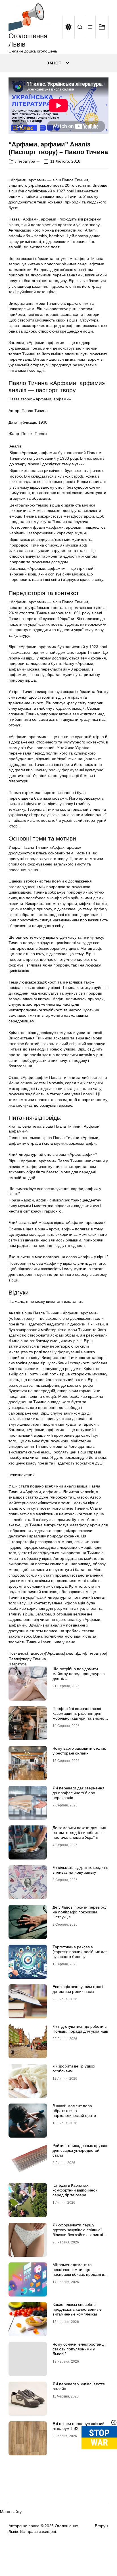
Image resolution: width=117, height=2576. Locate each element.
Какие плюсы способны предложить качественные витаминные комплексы (77, 2309)
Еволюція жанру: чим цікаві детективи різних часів (78, 1989)
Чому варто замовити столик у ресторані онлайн (79, 1751)
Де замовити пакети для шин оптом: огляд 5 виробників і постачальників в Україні (79, 1833)
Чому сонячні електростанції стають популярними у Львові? (79, 2349)
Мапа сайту (11, 2512)
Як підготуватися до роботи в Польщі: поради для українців (80, 2029)
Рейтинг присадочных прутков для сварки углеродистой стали (80, 2150)
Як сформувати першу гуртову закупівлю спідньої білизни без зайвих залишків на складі (79, 2232)
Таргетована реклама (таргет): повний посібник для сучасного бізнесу (80, 1952)
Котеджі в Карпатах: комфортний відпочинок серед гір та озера (75, 2190)
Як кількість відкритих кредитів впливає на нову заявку (80, 1870)
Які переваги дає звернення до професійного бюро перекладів (79, 1793)
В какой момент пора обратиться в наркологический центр (74, 2111)
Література (25, 161)
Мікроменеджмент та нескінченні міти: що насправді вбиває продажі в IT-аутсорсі (78, 2272)
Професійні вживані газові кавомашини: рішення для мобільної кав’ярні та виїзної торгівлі (79, 1716)
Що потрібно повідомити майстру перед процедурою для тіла (79, 1674)
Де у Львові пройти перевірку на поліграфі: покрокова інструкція (80, 1912)
